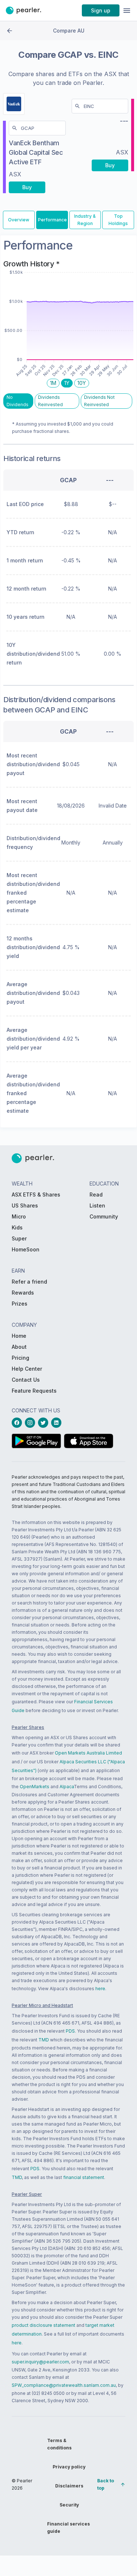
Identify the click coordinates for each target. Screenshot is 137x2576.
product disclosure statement (43, 2325)
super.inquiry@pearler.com (40, 2362)
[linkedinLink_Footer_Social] (58, 1423)
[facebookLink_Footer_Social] (18, 1423)
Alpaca (67, 1787)
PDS (70, 2031)
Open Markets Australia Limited (88, 1753)
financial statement (84, 2177)
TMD (44, 2040)
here (100, 1989)
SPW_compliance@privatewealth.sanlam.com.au (64, 2385)
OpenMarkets (35, 1787)
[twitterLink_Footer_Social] (45, 1423)
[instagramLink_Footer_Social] (31, 1423)
